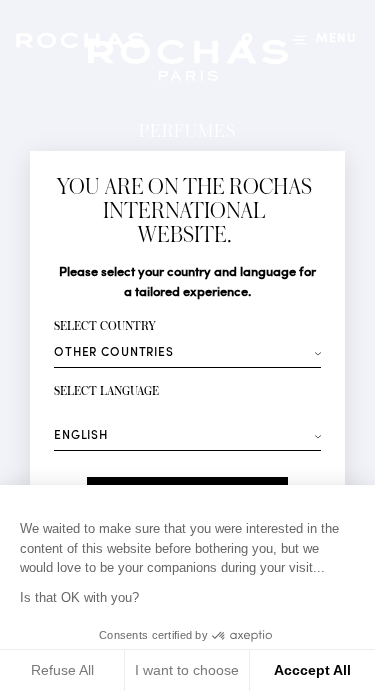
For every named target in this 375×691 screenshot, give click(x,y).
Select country (105, 326)
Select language (106, 391)
